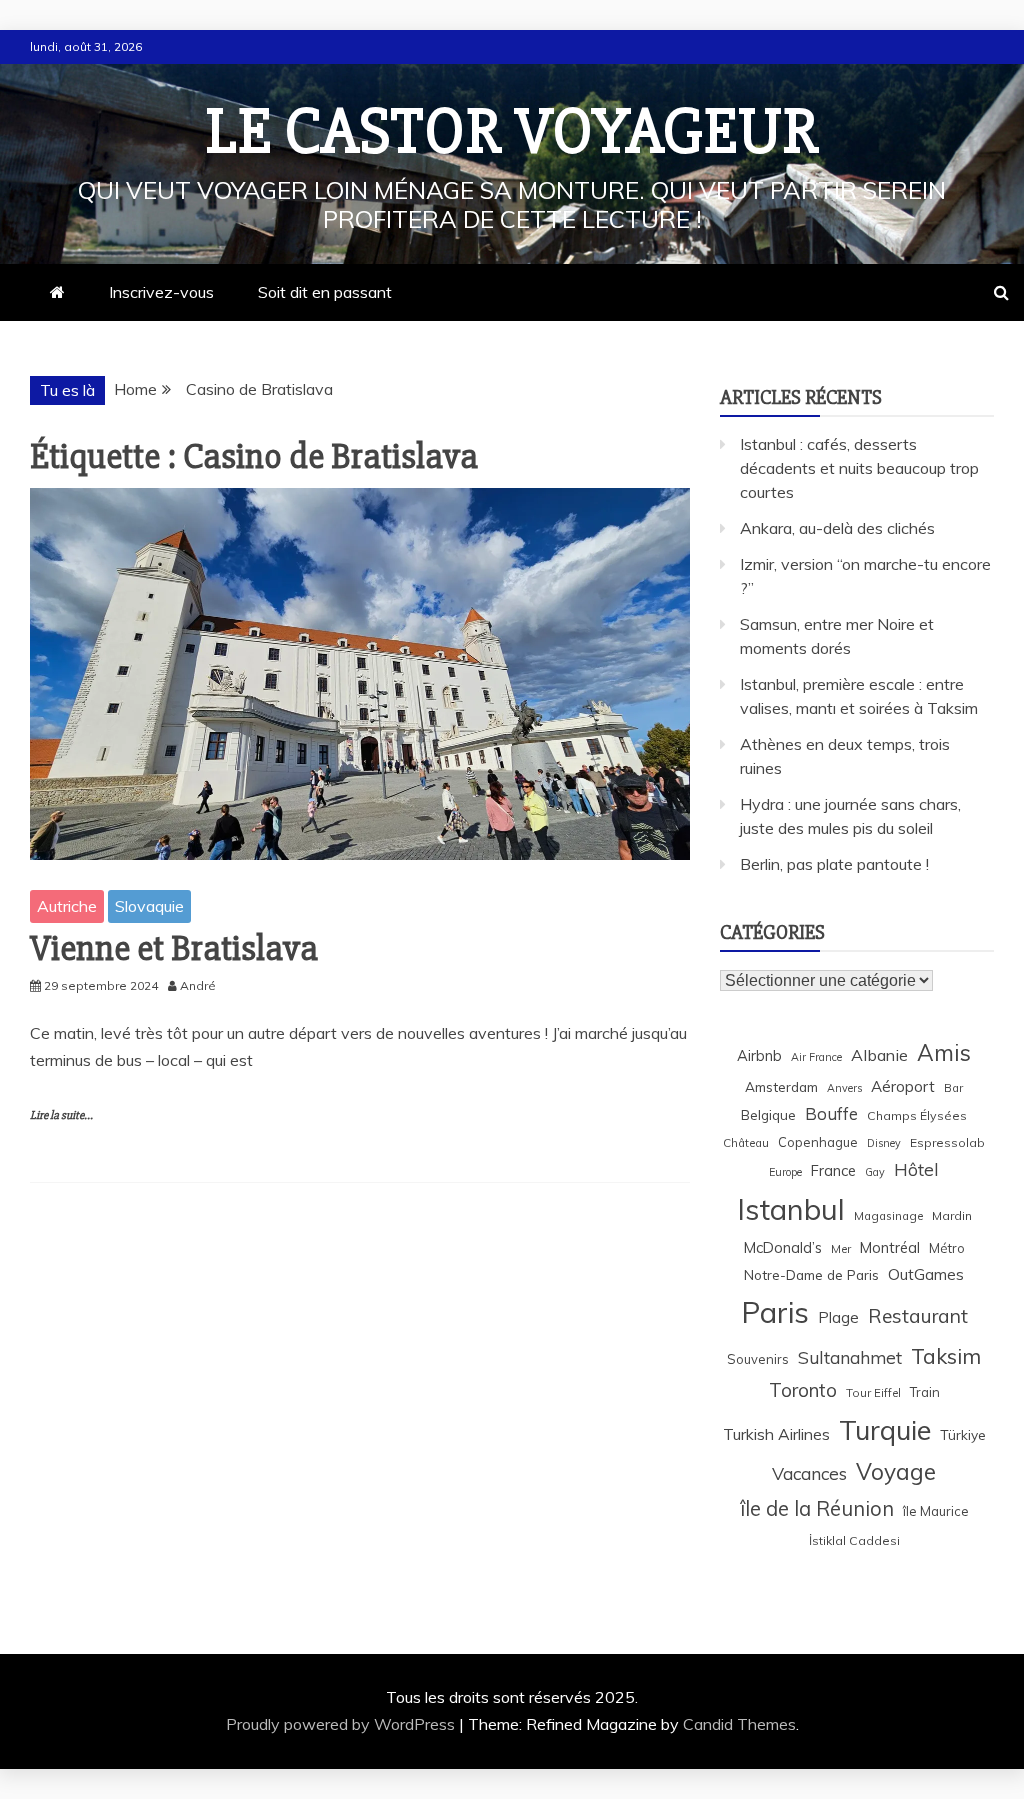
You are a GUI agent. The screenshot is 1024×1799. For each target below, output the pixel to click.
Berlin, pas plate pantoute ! (834, 864)
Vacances (809, 1473)
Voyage (896, 1471)
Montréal (890, 1247)
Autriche (67, 906)
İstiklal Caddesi (854, 1540)
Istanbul (791, 1209)
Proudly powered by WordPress (342, 1724)
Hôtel (916, 1169)
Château (746, 1142)
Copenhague (818, 1142)
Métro (947, 1248)
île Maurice (936, 1511)
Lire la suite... (61, 1115)
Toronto (803, 1390)
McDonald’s (783, 1247)
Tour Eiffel (873, 1392)
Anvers (844, 1088)
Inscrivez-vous (161, 292)
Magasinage (888, 1215)
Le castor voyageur (512, 132)
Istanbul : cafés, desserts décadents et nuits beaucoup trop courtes (859, 468)
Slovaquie (149, 906)
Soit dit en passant (325, 292)
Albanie (879, 1055)
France (833, 1170)
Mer (841, 1248)
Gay (875, 1172)
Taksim (946, 1356)
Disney (884, 1143)
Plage (838, 1317)
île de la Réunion (817, 1508)
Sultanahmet (850, 1357)
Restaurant (918, 1316)
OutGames (926, 1274)
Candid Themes (739, 1724)
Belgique (768, 1114)
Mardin (952, 1215)
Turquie (885, 1430)
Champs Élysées (917, 1115)
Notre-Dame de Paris (811, 1274)
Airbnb (759, 1055)
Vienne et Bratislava (174, 949)
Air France (816, 1057)
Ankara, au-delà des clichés (837, 528)
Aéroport (903, 1086)
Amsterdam (781, 1086)
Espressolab (947, 1142)
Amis (944, 1052)
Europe (785, 1172)
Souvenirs (758, 1359)
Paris (775, 1312)
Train (925, 1392)
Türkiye (963, 1434)
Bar (953, 1087)
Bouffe (831, 1113)
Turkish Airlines (776, 1434)
